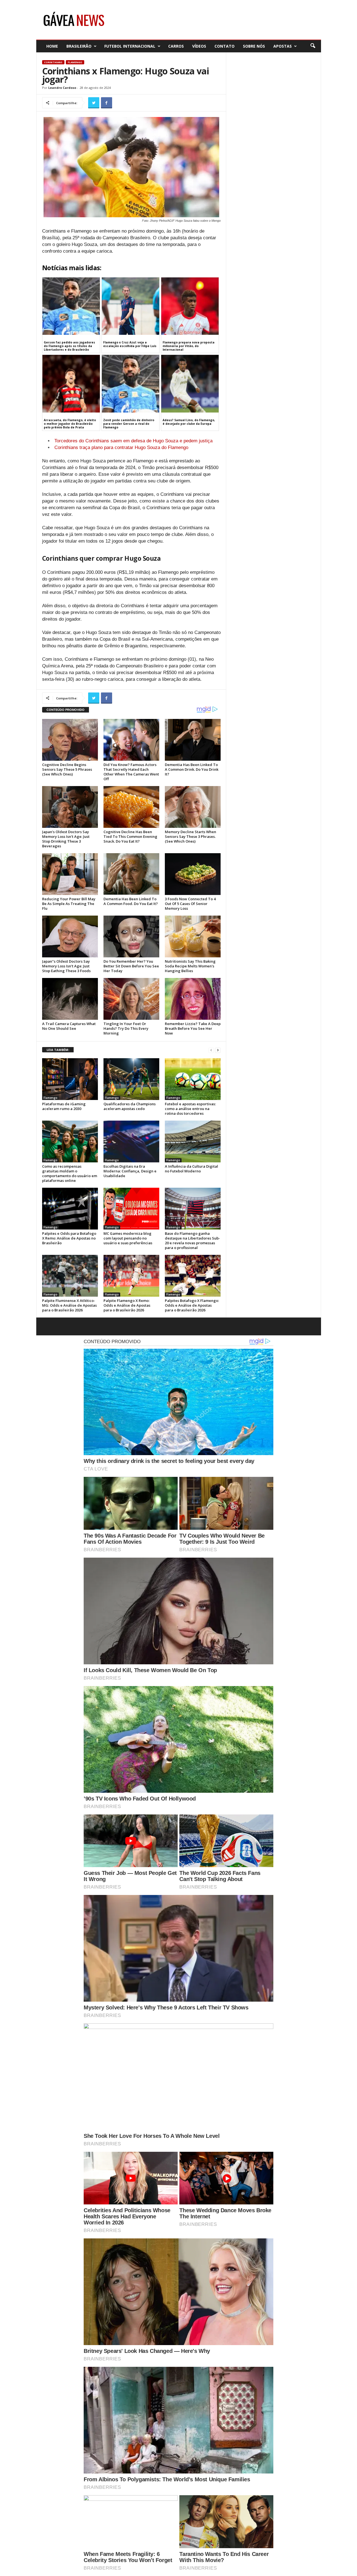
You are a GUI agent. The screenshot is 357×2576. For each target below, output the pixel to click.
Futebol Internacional (130, 46)
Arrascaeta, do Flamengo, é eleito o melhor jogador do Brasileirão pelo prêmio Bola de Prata (70, 424)
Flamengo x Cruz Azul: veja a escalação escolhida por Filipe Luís (130, 344)
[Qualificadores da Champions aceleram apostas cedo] (131, 1079)
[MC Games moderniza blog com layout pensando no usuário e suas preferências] (131, 1209)
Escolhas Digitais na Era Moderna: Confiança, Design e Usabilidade (130, 1171)
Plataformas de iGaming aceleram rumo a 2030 (64, 1106)
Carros (176, 46)
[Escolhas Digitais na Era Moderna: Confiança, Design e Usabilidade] (131, 1141)
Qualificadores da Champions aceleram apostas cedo (130, 1106)
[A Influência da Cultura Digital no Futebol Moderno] (193, 1141)
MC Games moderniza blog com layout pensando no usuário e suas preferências (128, 1238)
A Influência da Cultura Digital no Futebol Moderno (191, 1169)
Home (52, 46)
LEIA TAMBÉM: (58, 1050)
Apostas (283, 46)
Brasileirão (79, 46)
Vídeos (199, 46)
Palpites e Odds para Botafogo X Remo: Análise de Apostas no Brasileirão (69, 1238)
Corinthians (53, 62)
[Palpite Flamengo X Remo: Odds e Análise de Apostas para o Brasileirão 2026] (131, 1276)
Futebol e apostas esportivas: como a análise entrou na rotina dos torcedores (190, 1109)
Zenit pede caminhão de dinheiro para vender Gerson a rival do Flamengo (129, 424)
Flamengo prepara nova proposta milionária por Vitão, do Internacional (189, 346)
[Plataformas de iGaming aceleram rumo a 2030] (70, 1079)
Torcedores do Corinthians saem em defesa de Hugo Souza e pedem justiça (133, 441)
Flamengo (75, 62)
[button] (313, 46)
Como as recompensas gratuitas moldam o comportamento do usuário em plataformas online (70, 1173)
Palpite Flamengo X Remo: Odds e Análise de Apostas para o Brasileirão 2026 (127, 1305)
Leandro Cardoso (62, 88)
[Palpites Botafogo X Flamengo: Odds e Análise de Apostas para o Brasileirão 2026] (193, 1276)
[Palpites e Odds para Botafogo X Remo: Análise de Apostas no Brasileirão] (70, 1209)
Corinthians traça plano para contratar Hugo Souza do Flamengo (121, 447)
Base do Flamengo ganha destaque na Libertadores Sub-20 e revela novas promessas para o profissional (192, 1241)
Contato (225, 46)
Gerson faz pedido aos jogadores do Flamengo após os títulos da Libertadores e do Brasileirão (69, 346)
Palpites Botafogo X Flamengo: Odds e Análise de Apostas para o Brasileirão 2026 (192, 1305)
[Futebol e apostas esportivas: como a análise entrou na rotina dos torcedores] (193, 1079)
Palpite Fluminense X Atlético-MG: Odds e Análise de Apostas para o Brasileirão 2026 (69, 1305)
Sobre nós (254, 46)
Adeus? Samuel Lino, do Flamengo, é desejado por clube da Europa (189, 422)
